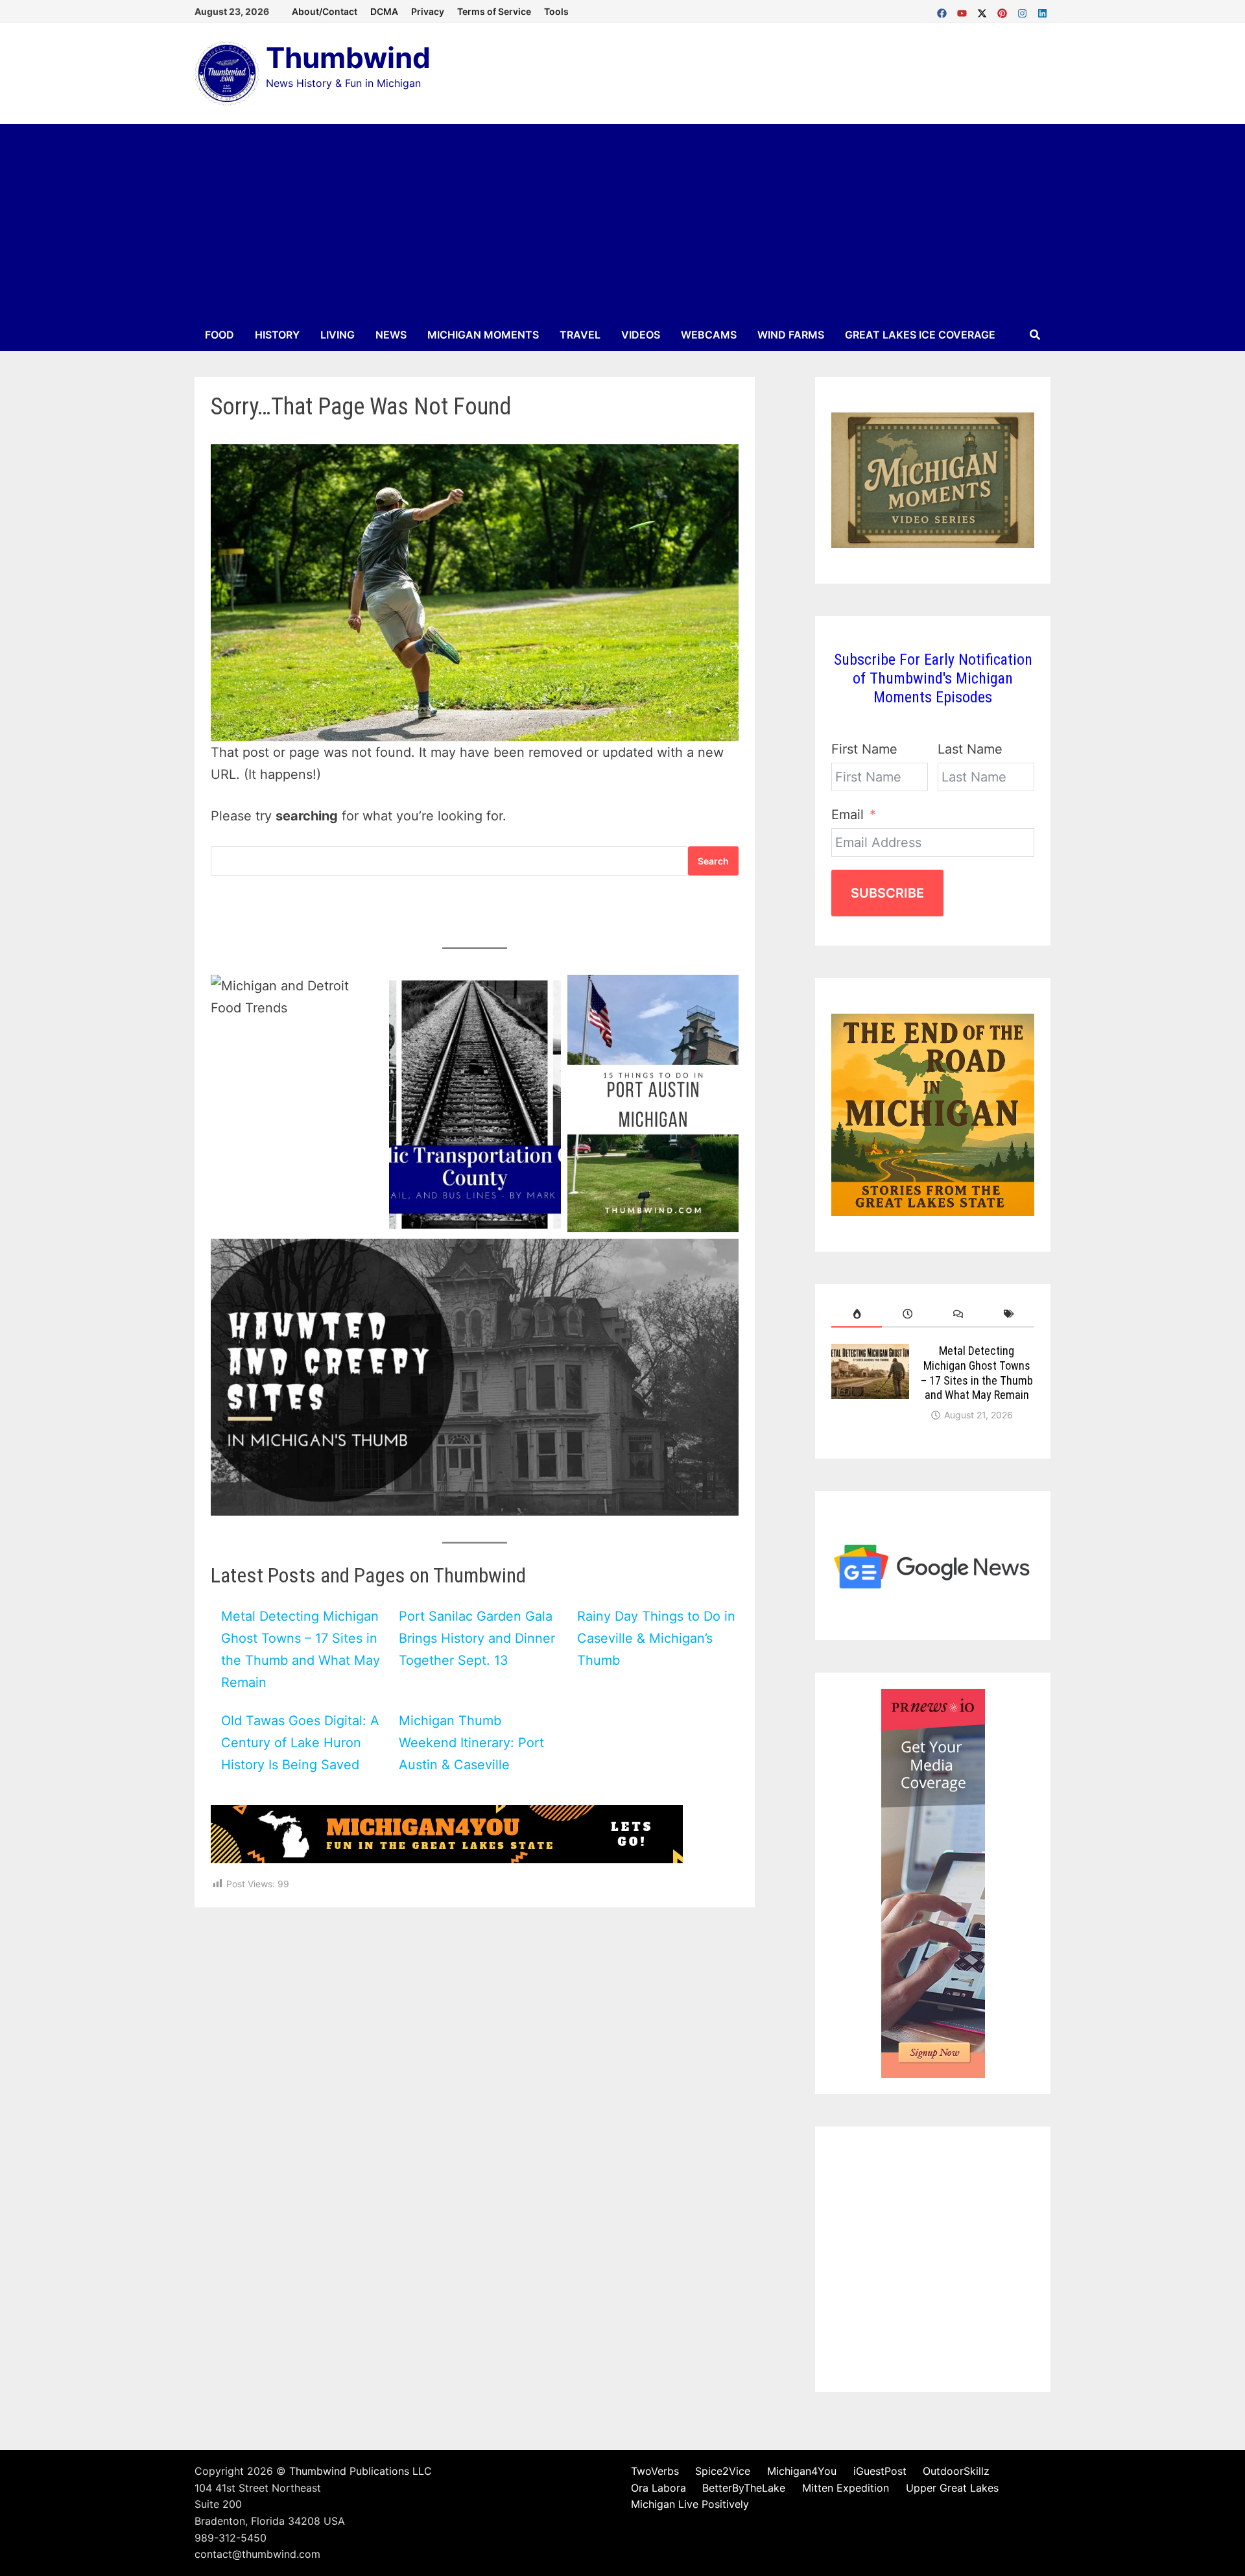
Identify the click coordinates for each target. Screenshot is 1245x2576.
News (391, 335)
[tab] (857, 1314)
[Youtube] (964, 10)
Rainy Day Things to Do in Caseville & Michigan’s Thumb (656, 1638)
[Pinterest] (1004, 10)
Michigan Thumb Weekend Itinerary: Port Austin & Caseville (471, 1743)
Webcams (709, 335)
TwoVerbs (655, 2471)
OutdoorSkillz (956, 2471)
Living (338, 335)
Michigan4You (802, 2471)
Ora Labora (658, 2488)
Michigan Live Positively (690, 2504)
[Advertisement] (622, 221)
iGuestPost (880, 2471)
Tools (556, 11)
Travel (580, 335)
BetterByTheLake (744, 2488)
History (277, 335)
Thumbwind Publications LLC (361, 2471)
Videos (641, 335)
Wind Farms (791, 335)
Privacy (428, 11)
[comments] (958, 1314)
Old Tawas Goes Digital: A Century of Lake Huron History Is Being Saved (300, 1743)
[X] (984, 10)
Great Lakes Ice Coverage (920, 335)
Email (848, 815)
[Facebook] (944, 10)
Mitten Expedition (846, 2488)
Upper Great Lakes (952, 2488)
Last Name (970, 749)
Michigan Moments (483, 335)
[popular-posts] (857, 1314)
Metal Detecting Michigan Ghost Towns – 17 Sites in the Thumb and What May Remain (977, 1373)
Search (713, 861)
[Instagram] (1024, 10)
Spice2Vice (723, 2471)
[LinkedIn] (1042, 10)
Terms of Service (494, 11)
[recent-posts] (907, 1314)
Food (219, 335)
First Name (864, 749)
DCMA (384, 11)
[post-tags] (1009, 1314)
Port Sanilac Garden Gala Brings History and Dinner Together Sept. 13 (477, 1638)
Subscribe (887, 893)
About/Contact (325, 11)
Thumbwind (348, 58)
